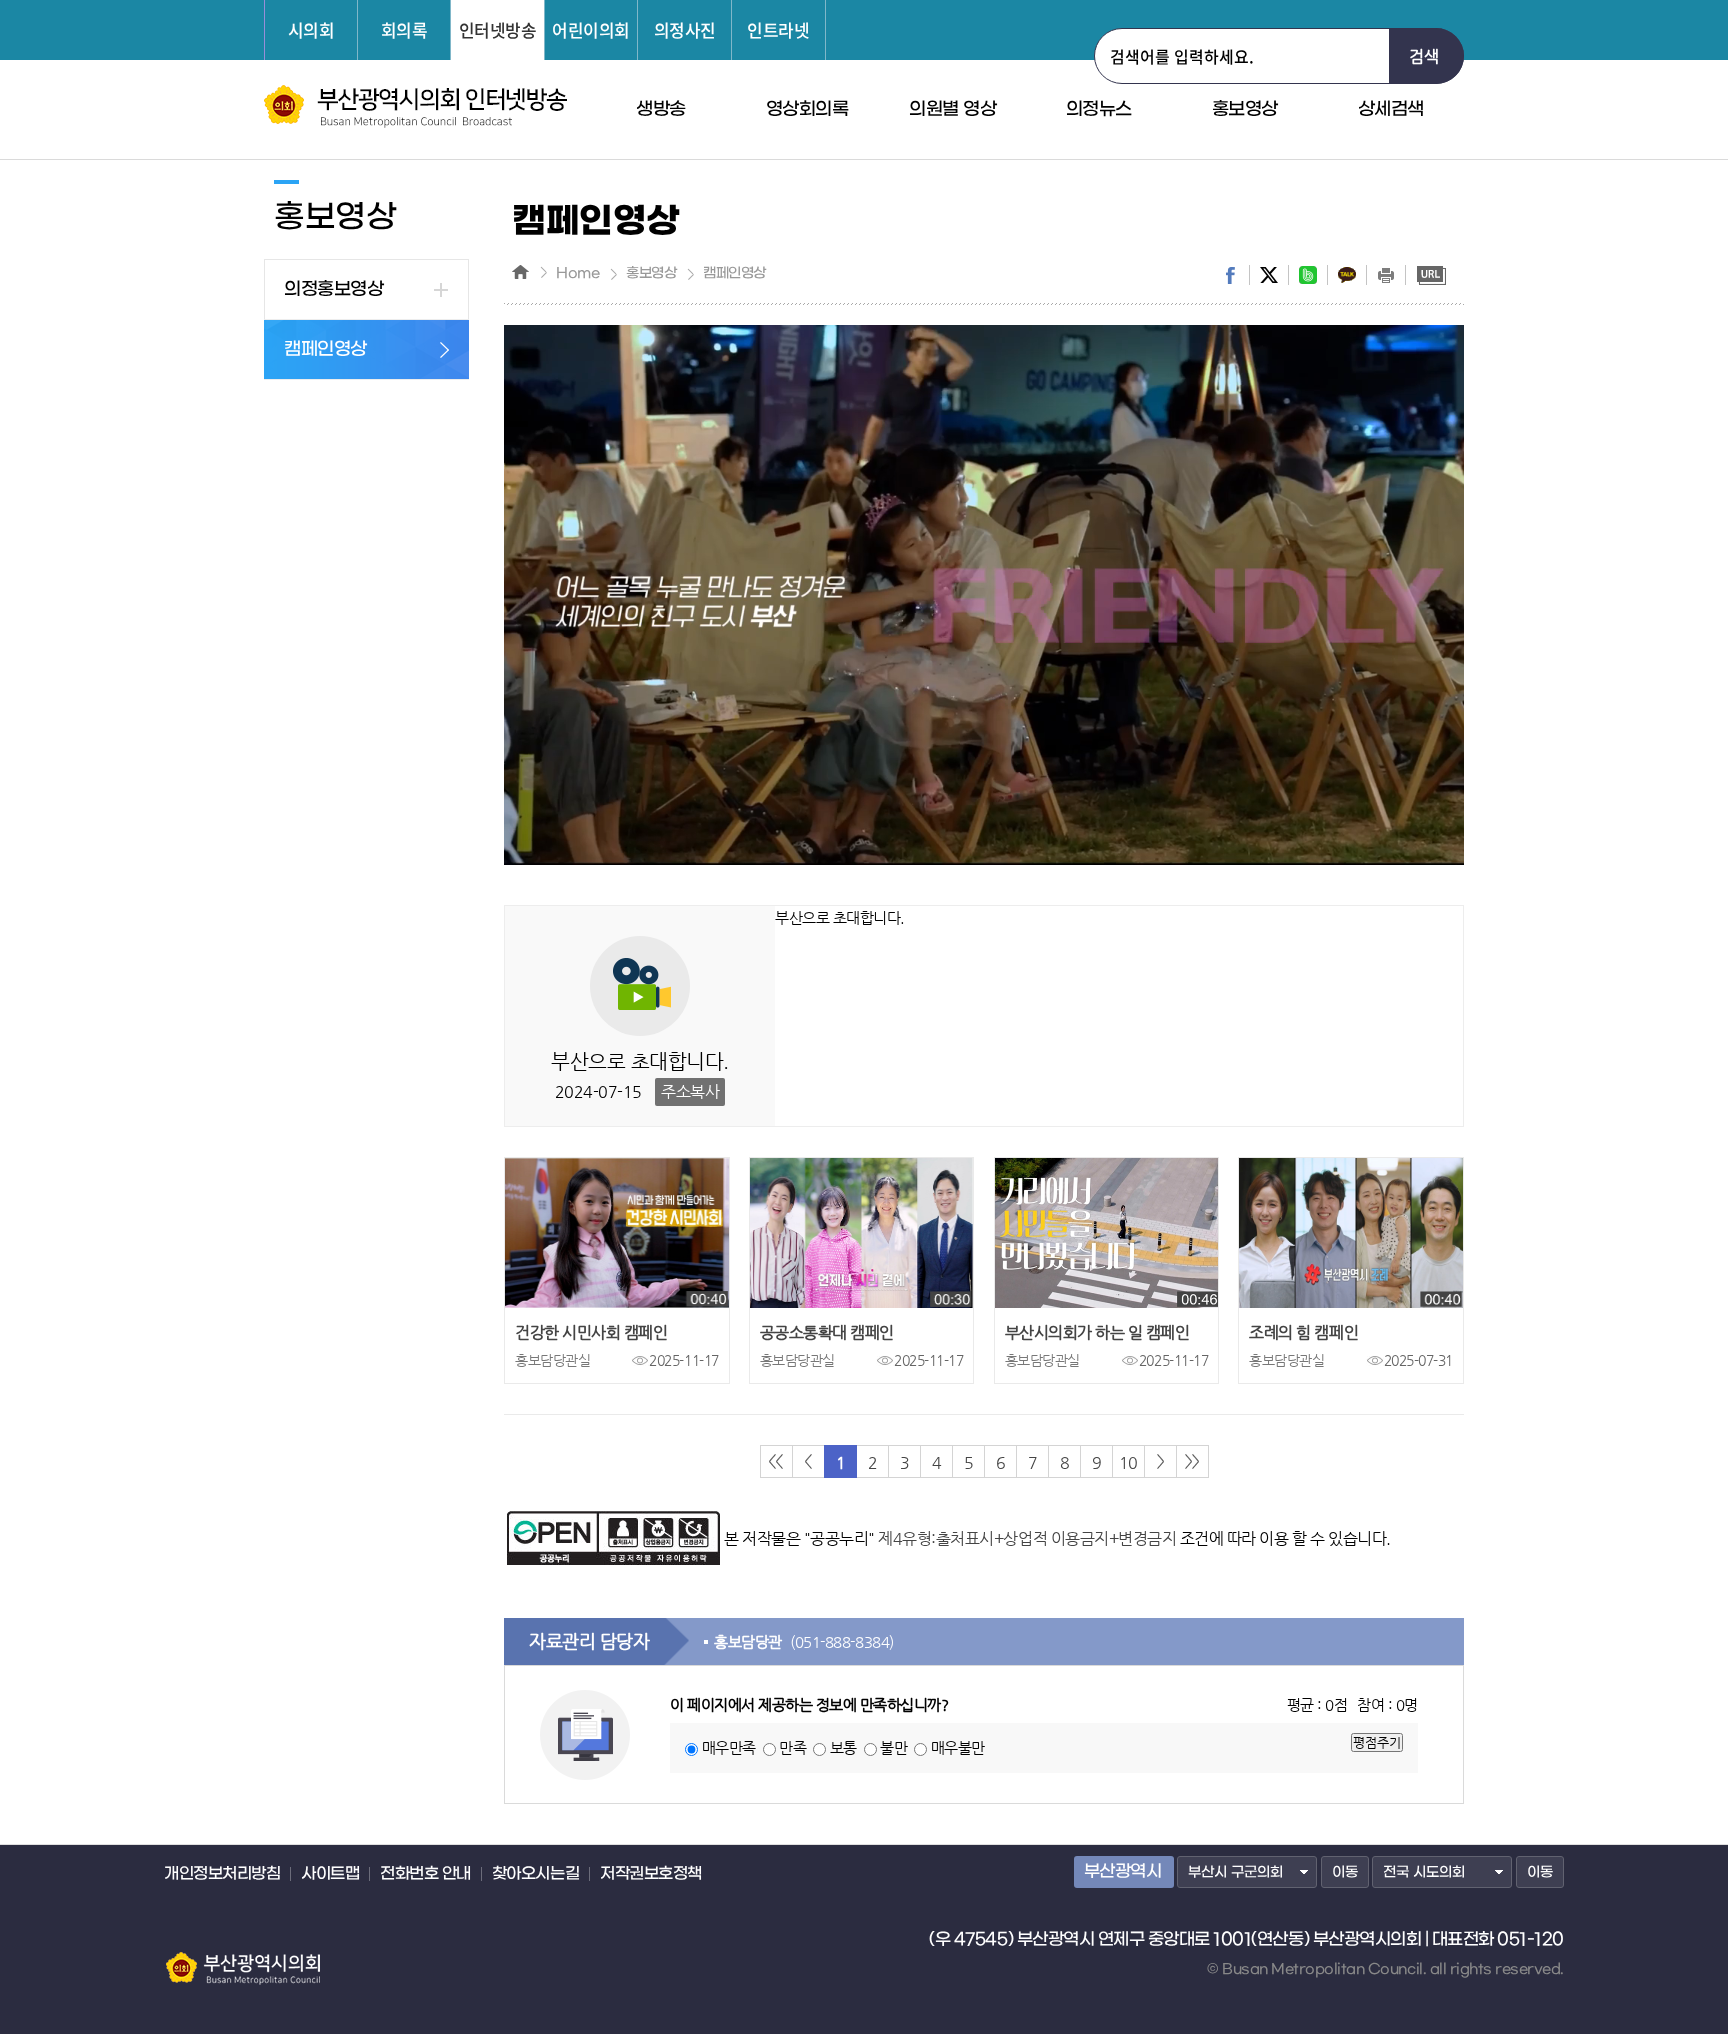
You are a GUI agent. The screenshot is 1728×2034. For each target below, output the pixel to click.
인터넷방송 (498, 29)
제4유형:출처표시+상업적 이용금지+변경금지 (1027, 1538)
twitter (1269, 275)
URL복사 (1431, 275)
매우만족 (729, 1747)
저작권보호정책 (651, 1874)
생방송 (661, 109)
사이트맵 (330, 1874)
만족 (792, 1747)
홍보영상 (1245, 109)
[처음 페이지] (776, 1461)
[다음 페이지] (1160, 1461)
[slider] (943, 850)
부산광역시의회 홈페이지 (242, 1959)
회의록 (404, 29)
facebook (1230, 275)
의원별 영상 (952, 109)
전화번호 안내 (425, 1874)
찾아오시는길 (535, 1874)
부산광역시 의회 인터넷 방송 (415, 106)
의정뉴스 (1099, 109)
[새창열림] (613, 1520)
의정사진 (685, 29)
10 (1128, 1462)
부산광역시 (1123, 1872)
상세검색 (1391, 109)
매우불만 (958, 1747)
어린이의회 (591, 29)
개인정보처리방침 (222, 1874)
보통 (843, 1747)
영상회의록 (807, 109)
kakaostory (1347, 275)
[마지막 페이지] (1192, 1461)
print (1386, 275)
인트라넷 (778, 29)
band (1308, 275)
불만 (893, 1747)
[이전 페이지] (808, 1461)
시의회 (311, 29)
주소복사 (690, 1091)
